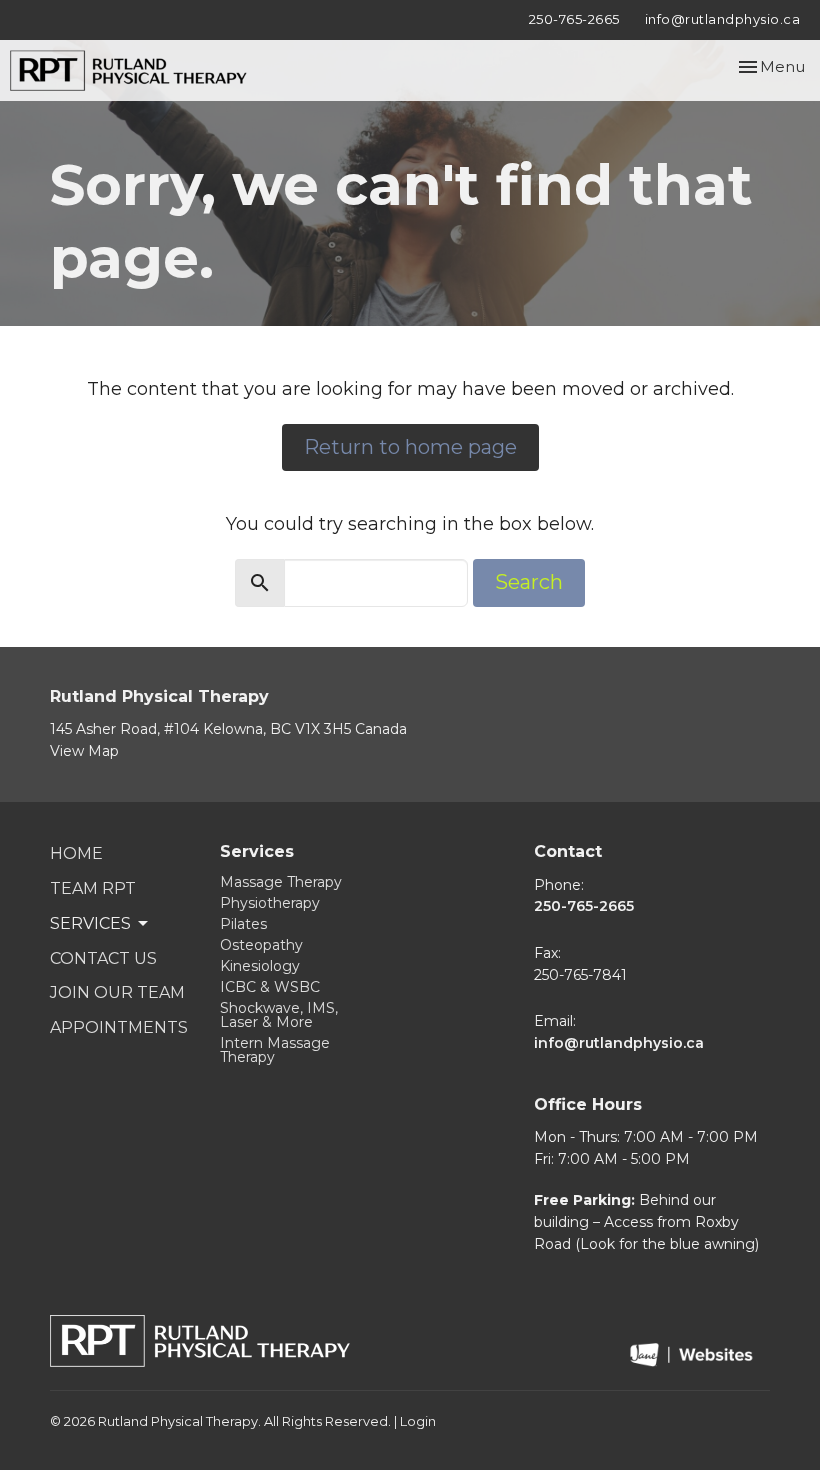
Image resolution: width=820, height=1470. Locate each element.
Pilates (243, 924)
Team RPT (93, 888)
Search (529, 582)
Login (418, 1421)
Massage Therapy (281, 882)
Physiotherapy (270, 903)
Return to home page (410, 447)
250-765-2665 (574, 19)
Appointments (119, 1027)
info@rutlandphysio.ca (723, 19)
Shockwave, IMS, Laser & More (279, 1015)
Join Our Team (117, 992)
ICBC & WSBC (270, 987)
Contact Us (103, 958)
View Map (84, 751)
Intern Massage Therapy (275, 1050)
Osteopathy (261, 945)
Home (76, 853)
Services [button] (90, 923)
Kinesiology (260, 966)
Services (257, 851)
